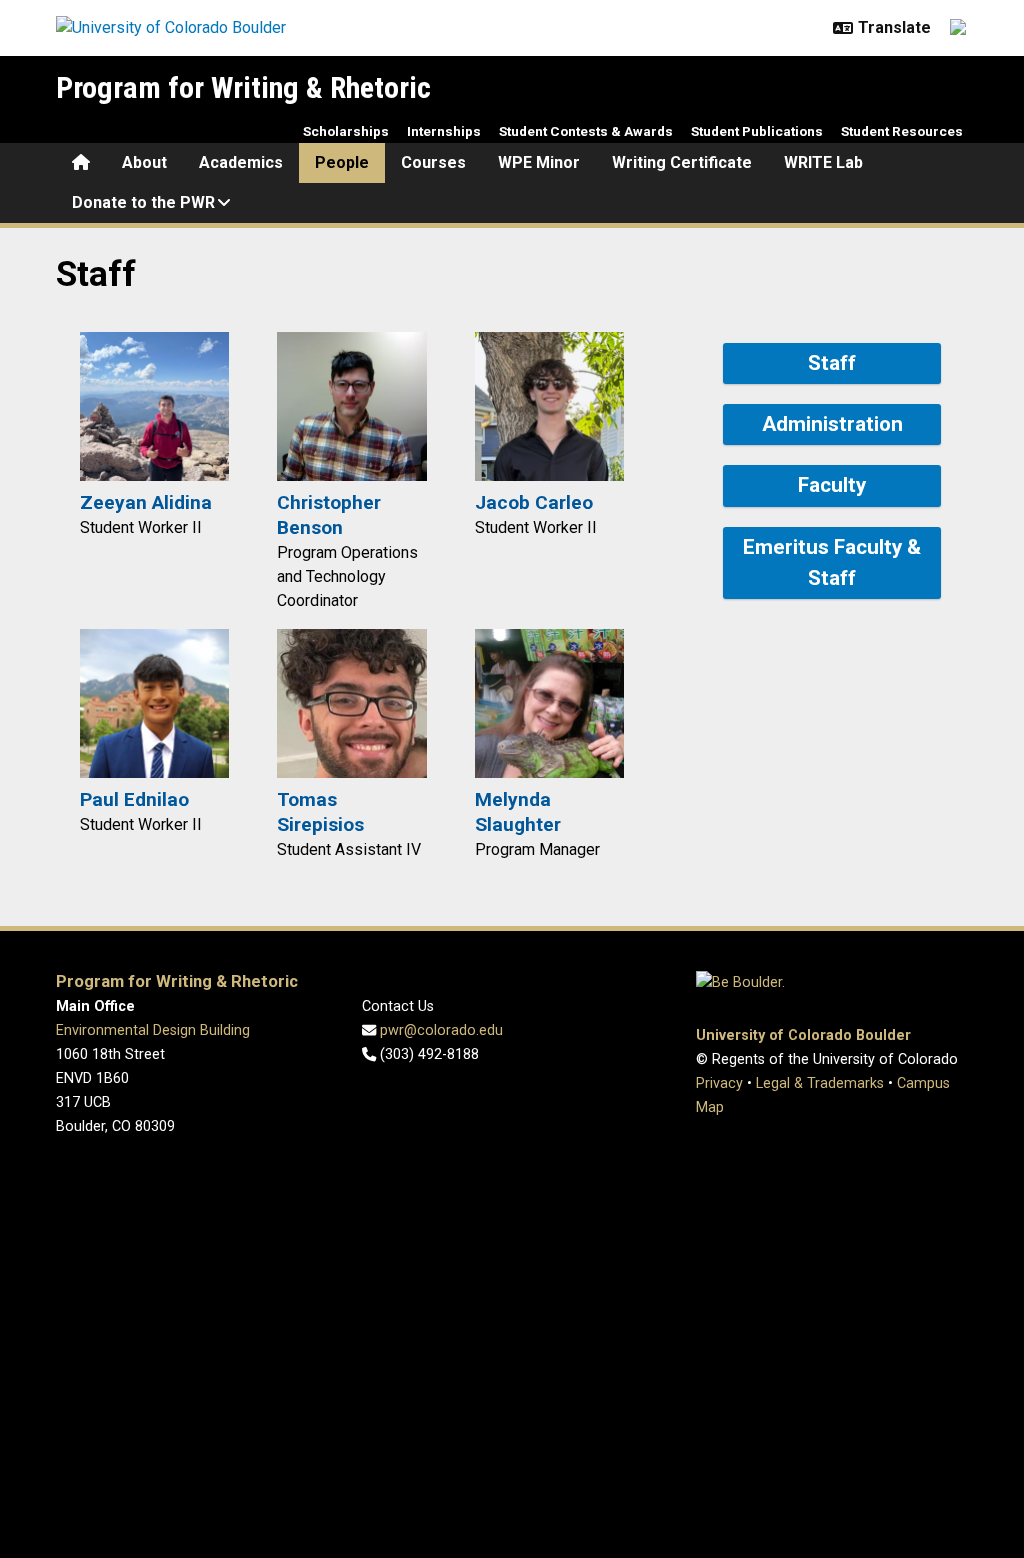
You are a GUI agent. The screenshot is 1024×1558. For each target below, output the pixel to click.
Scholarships (346, 131)
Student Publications (757, 131)
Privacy (719, 1083)
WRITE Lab (823, 162)
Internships (444, 131)
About (144, 162)
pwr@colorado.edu (439, 1030)
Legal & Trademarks (820, 1083)
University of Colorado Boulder (803, 1035)
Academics (241, 162)
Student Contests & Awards (586, 131)
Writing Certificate (682, 162)
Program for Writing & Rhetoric (243, 87)
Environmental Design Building (153, 1030)
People (342, 162)
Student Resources (902, 131)
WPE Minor (539, 162)
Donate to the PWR (143, 202)
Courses (433, 162)
